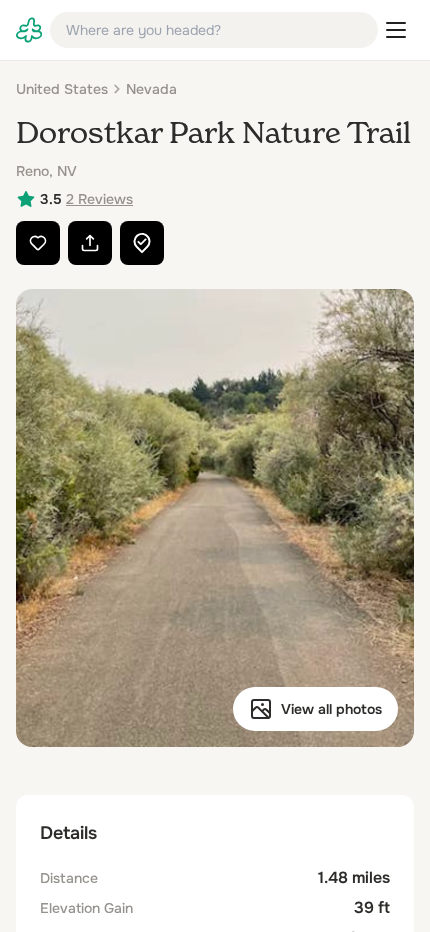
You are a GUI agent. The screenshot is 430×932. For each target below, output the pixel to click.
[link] (29, 30)
